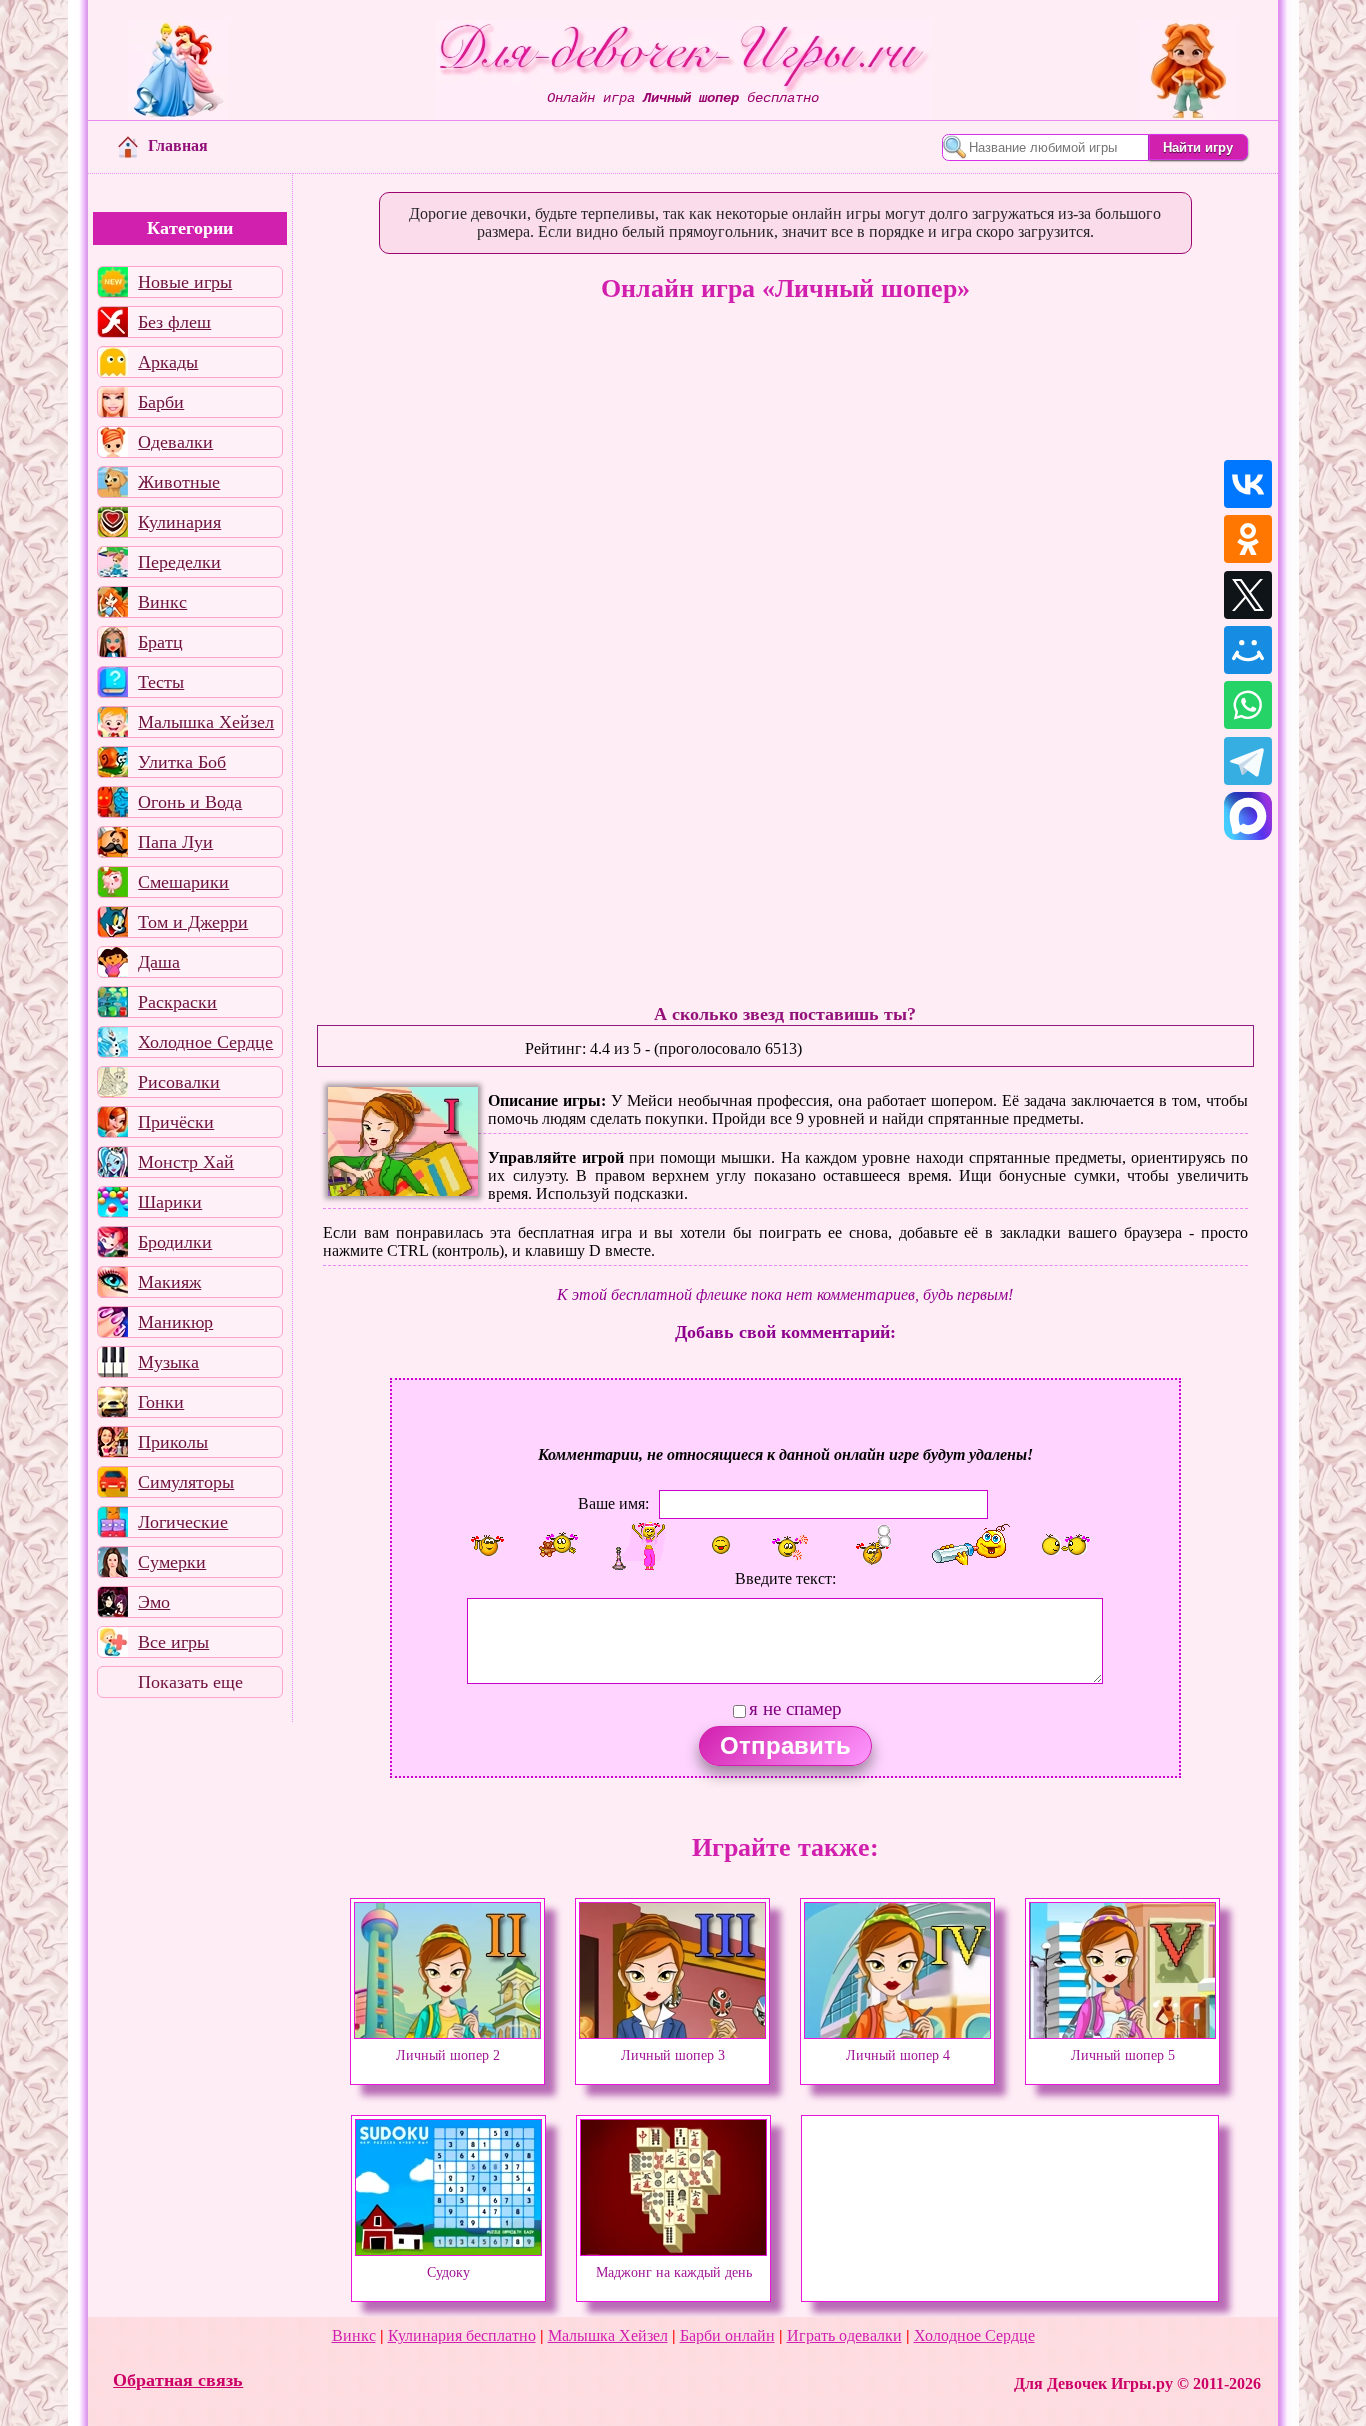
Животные (179, 482)
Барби (161, 402)
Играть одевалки (844, 2335)
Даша (159, 962)
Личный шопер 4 (898, 2055)
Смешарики (183, 882)
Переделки (179, 562)
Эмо (154, 1602)
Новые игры (185, 282)
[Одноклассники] (1248, 539)
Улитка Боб (182, 762)
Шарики (170, 1202)
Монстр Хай (186, 1162)
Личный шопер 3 (673, 2055)
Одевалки (175, 442)
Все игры (173, 1642)
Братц (160, 642)
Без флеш (174, 322)
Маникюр (175, 1322)
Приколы (173, 1442)
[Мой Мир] (1248, 650)
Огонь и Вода (190, 802)
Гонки (161, 1402)
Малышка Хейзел (206, 722)
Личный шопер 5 (1123, 2055)
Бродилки (175, 1242)
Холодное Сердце (205, 1042)
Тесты (161, 682)
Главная (178, 145)
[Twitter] (1248, 595)
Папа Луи (175, 842)
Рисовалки (179, 1082)
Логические (183, 1522)
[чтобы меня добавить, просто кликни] (488, 1545)
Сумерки (172, 1562)
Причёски (176, 1122)
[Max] (1248, 816)
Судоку (448, 2272)
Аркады (168, 362)
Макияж (169, 1282)
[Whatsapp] (1248, 705)
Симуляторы (186, 1482)
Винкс (162, 602)
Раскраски (177, 1002)
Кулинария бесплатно (462, 2335)
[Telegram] (1248, 761)
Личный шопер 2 (448, 2055)
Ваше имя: (613, 1503)
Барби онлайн (727, 2335)
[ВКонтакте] (1248, 484)
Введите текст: (785, 1578)
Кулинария (179, 522)
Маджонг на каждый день (674, 2272)
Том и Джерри (193, 922)
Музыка (168, 1362)
